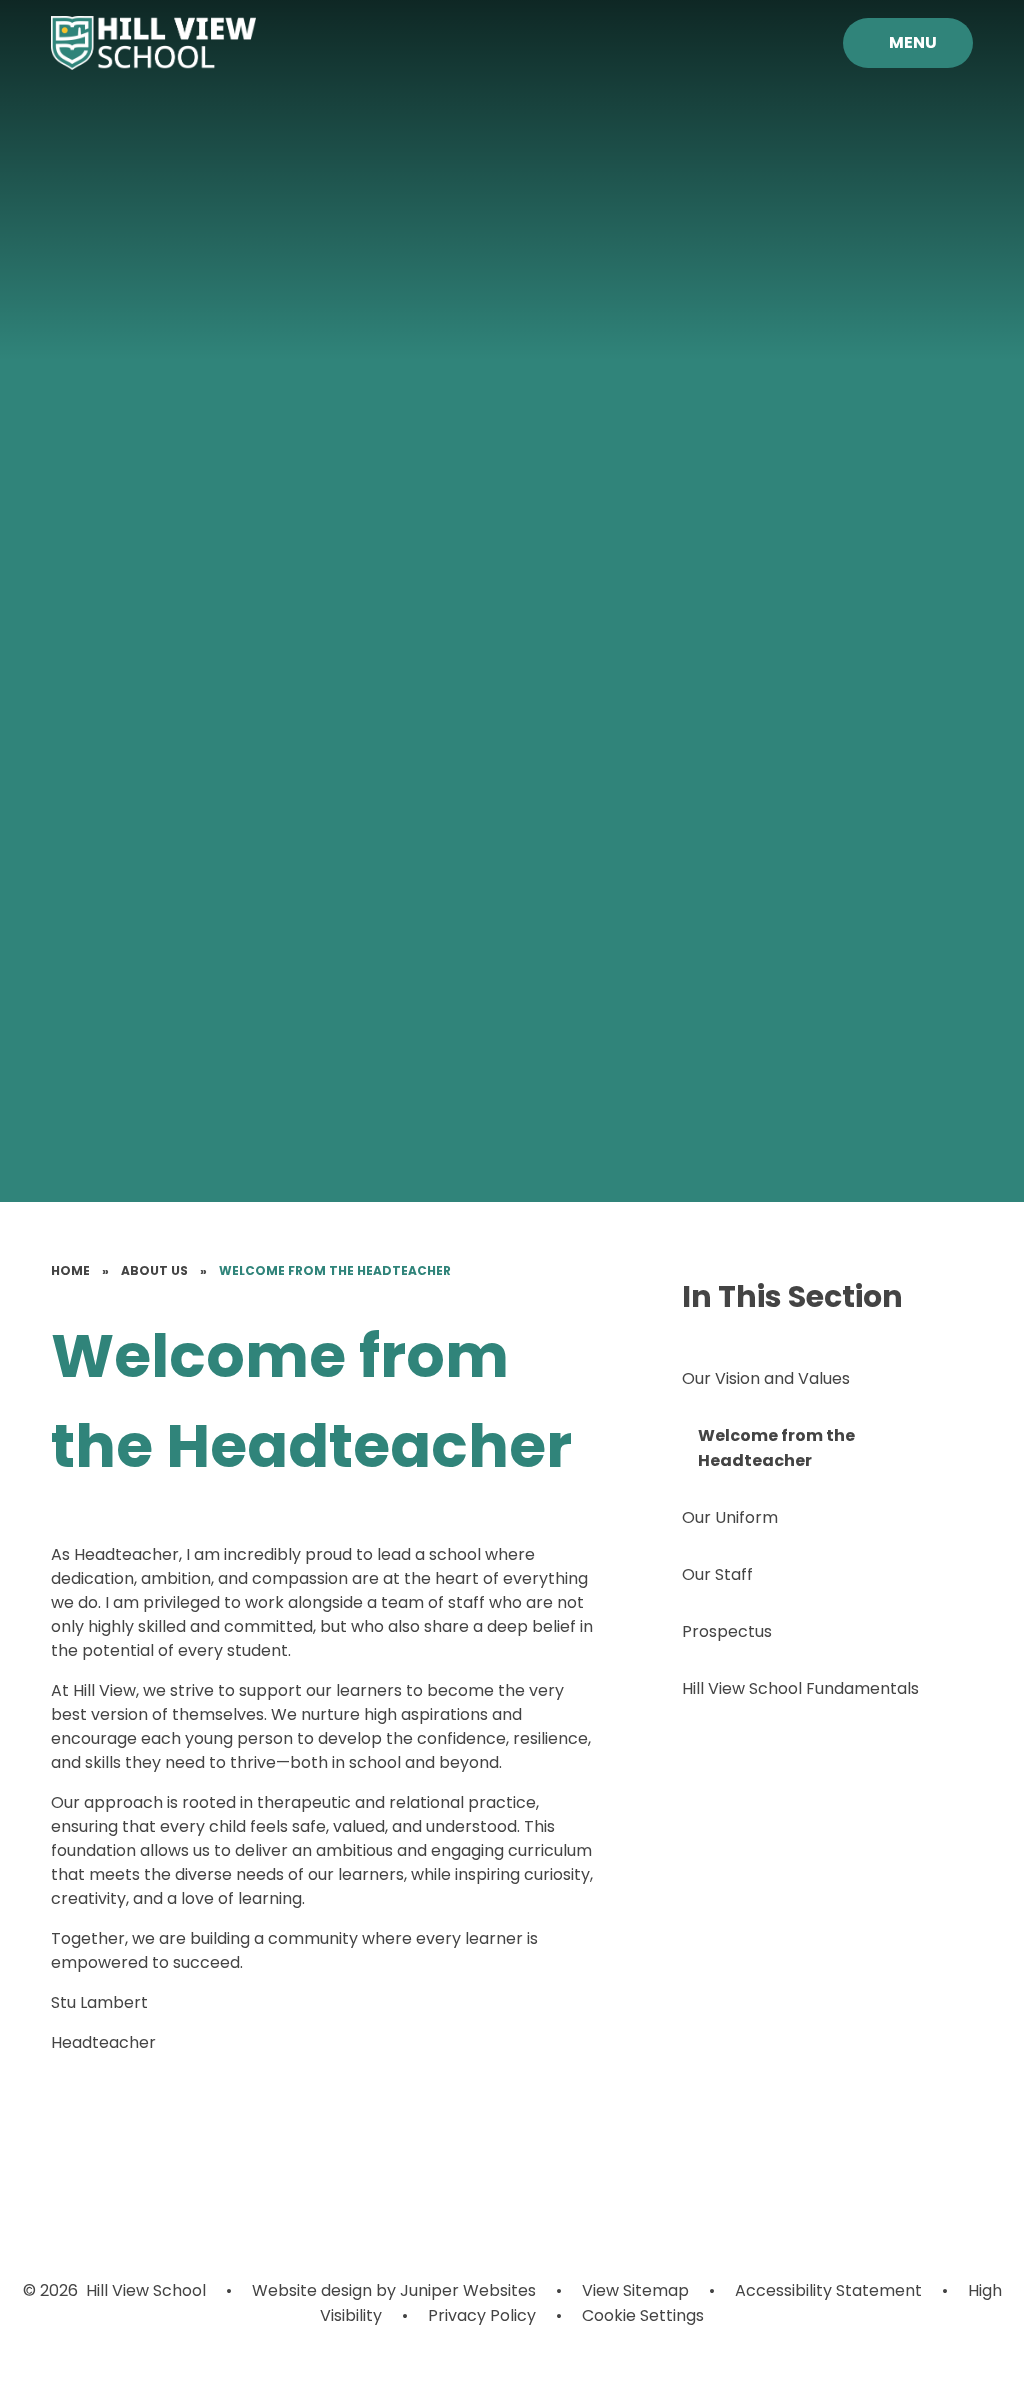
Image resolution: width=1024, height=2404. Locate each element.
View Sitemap (635, 2290)
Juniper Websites (468, 2290)
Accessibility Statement (828, 2290)
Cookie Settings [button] (643, 2315)
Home (70, 1270)
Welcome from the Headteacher (335, 1270)
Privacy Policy (482, 2315)
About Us (154, 1270)
